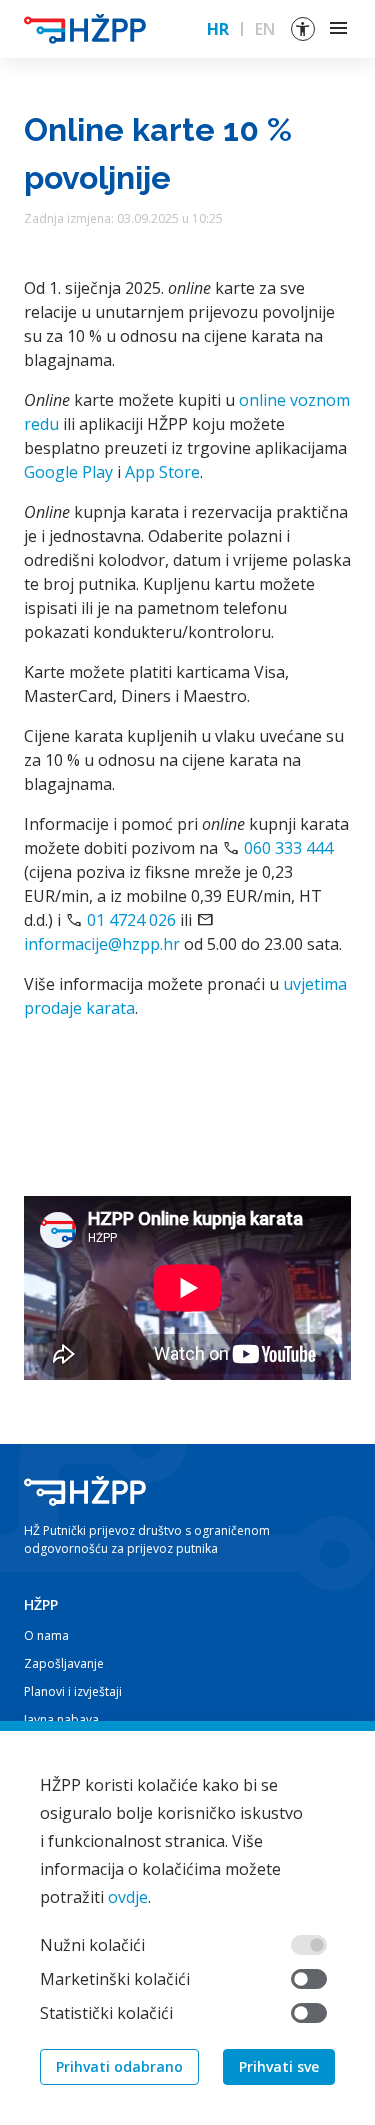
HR (218, 29)
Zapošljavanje (64, 1663)
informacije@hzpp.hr (102, 944)
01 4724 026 (131, 920)
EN (265, 29)
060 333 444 (288, 848)
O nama (46, 1635)
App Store (162, 472)
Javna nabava (61, 1719)
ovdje (128, 1897)
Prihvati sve (279, 2066)
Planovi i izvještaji (73, 1691)
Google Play (68, 472)
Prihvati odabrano (119, 2066)
